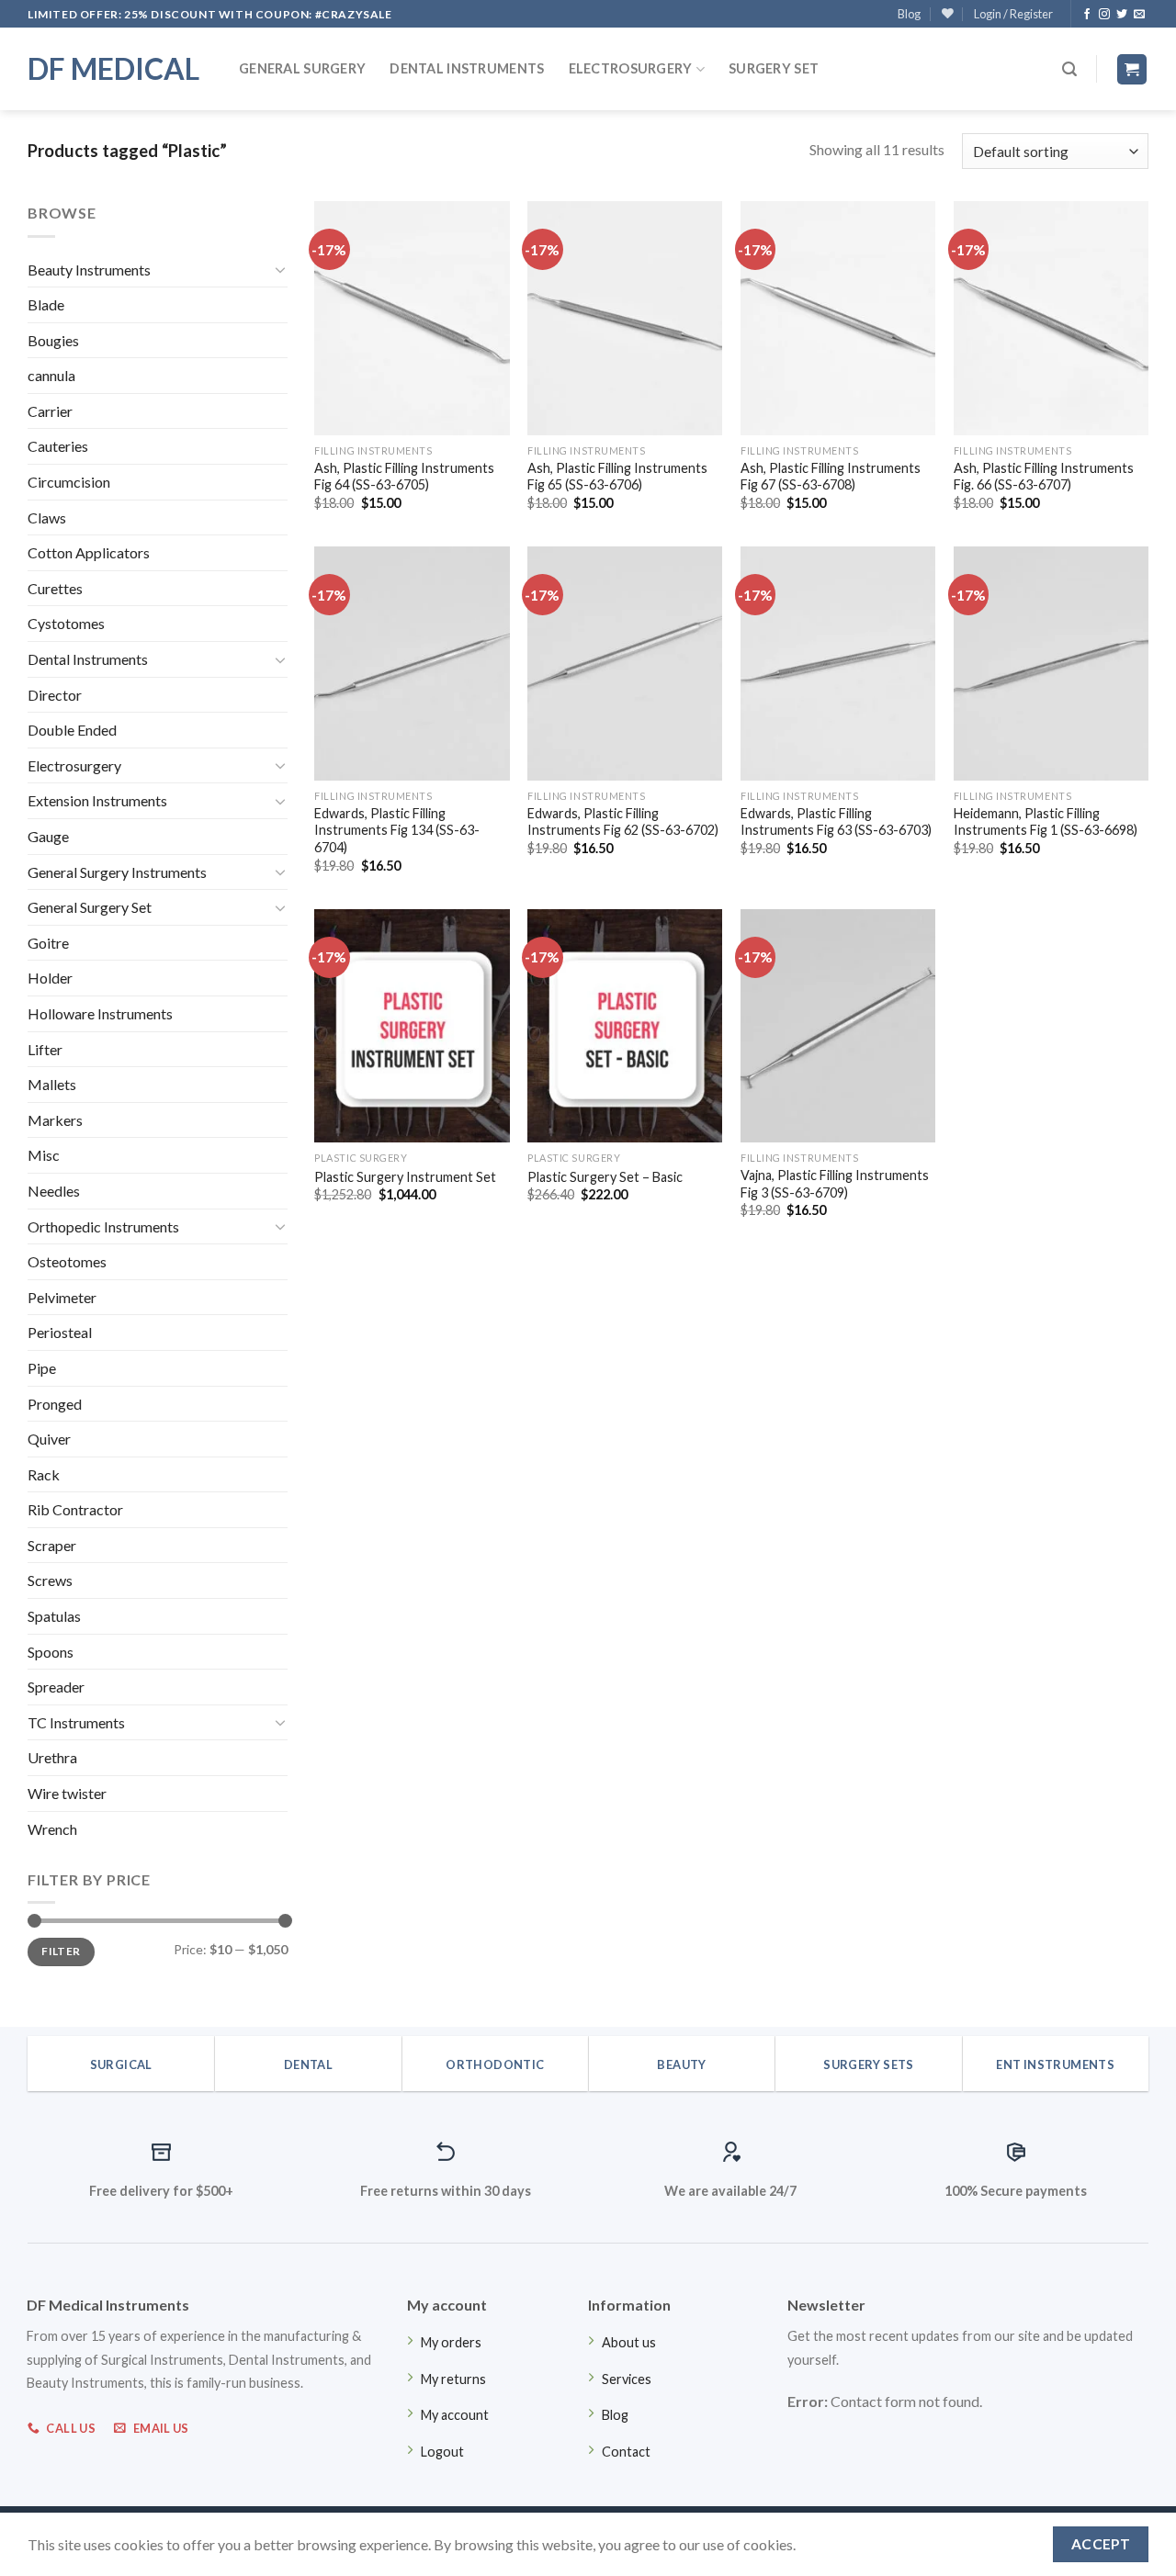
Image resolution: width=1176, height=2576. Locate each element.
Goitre (48, 943)
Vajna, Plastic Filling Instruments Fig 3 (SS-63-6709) (835, 1184)
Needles (54, 1191)
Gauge (48, 836)
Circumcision (69, 482)
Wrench (52, 1829)
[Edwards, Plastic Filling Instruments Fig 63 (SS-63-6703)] (838, 663)
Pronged (55, 1404)
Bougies (53, 340)
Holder (50, 978)
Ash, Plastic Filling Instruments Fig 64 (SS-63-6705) (404, 477)
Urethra (52, 1757)
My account (455, 2415)
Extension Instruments (97, 800)
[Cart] (1132, 69)
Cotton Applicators (89, 552)
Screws (50, 1580)
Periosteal (60, 1332)
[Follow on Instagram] (1104, 15)
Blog (909, 14)
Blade (46, 304)
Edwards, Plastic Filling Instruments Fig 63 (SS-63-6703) (836, 822)
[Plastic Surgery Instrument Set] (412, 1026)
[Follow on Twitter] (1122, 15)
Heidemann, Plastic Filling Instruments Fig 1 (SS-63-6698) (1046, 822)
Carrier (50, 411)
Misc (44, 1155)
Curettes (55, 588)
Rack (44, 1474)
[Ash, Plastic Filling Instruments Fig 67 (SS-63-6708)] (838, 318)
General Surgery (302, 68)
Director (55, 695)
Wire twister (67, 1793)
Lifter (45, 1049)
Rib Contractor (75, 1509)
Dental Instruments (467, 68)
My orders (451, 2342)
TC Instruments (76, 1722)
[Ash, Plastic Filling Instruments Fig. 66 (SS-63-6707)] (1051, 318)
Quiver (49, 1439)
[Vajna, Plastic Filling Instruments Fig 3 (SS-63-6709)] (838, 1026)
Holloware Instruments (100, 1013)
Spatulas (54, 1616)
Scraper (52, 1545)
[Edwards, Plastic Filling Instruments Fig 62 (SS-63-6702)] (625, 663)
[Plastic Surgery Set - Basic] (625, 1026)
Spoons (51, 1652)
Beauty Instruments (89, 270)
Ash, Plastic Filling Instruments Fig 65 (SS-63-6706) (617, 477)
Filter (61, 1951)
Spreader (56, 1687)
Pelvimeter (62, 1297)
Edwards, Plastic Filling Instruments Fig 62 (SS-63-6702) (623, 822)
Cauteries (58, 446)
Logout (442, 2452)
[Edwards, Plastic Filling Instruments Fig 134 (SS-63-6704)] (412, 663)
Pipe (42, 1368)
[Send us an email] (1139, 15)
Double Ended (72, 730)
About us (629, 2342)
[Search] (1069, 69)
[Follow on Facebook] (1087, 15)
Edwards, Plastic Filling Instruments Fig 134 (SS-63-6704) (397, 830)
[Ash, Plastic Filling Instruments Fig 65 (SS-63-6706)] (625, 318)
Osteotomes (67, 1261)
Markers (55, 1120)
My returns (453, 2379)
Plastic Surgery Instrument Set (405, 1177)
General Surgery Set (90, 907)
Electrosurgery (631, 68)
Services (627, 2379)
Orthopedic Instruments (103, 1226)
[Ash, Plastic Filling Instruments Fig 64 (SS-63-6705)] (412, 318)
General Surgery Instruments (117, 872)
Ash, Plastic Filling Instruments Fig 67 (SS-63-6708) (831, 477)
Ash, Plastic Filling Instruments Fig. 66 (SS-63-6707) (1044, 477)
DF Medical (113, 69)
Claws (47, 517)
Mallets (52, 1084)
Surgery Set (774, 68)
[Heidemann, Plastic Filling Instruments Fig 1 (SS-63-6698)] (1051, 663)
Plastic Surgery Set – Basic (605, 1177)
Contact (626, 2452)
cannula (51, 375)
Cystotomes (66, 623)
